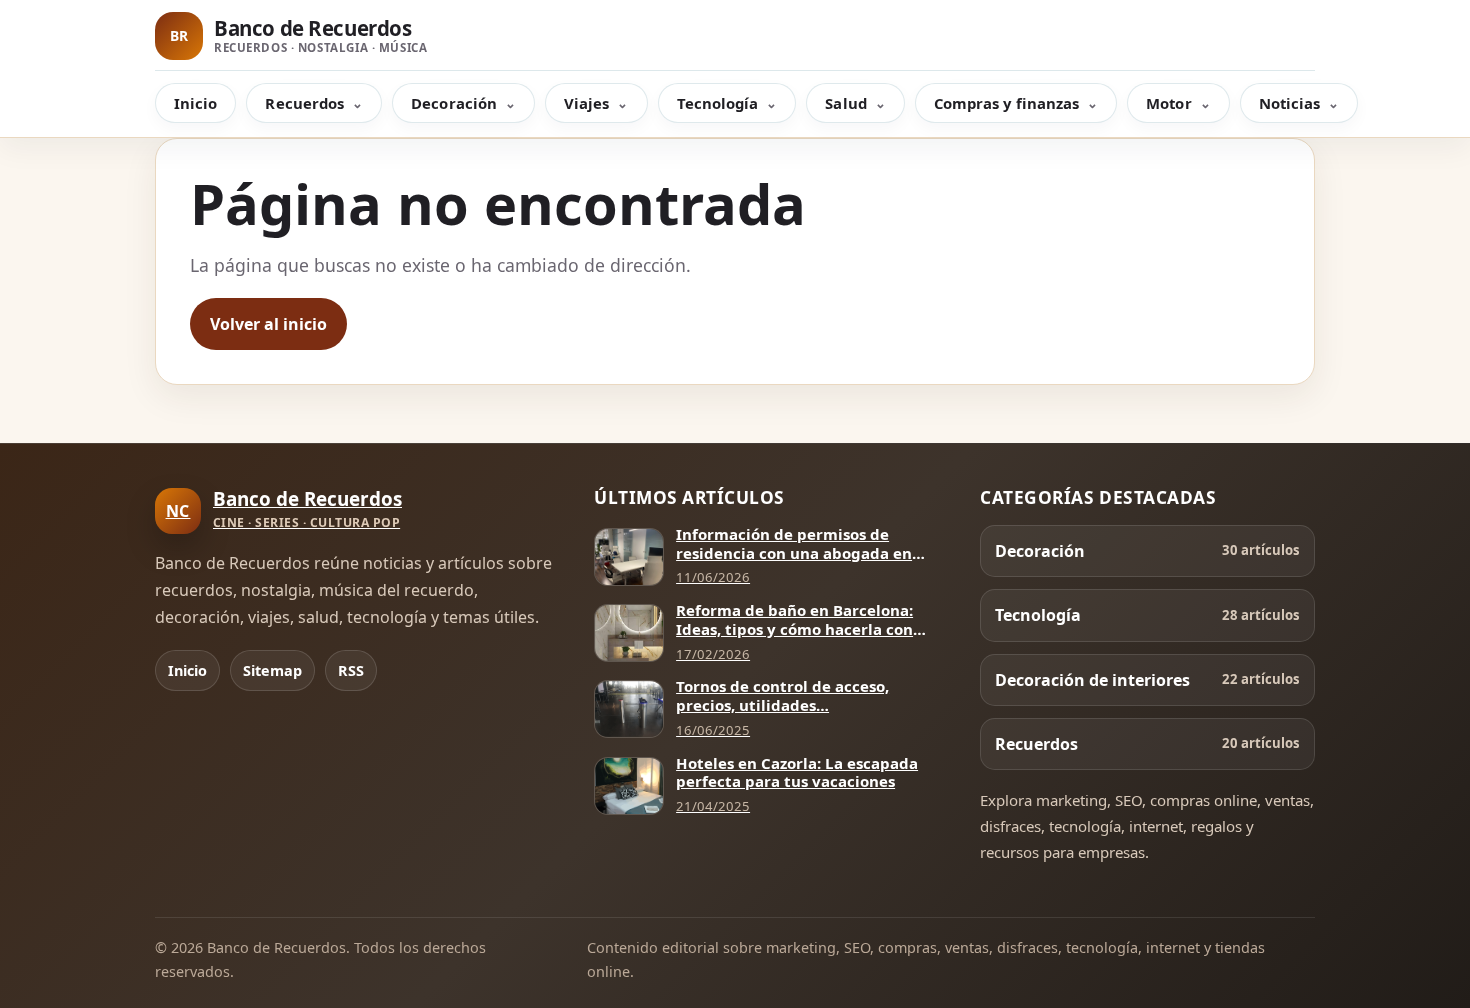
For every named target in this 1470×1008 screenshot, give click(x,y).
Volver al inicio (268, 324)
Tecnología (718, 103)
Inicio (195, 103)
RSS (351, 670)
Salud (845, 103)
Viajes (586, 103)
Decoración (454, 103)
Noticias (1290, 103)
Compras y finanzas (1006, 103)
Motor (1168, 103)
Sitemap (272, 670)
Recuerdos (304, 103)
